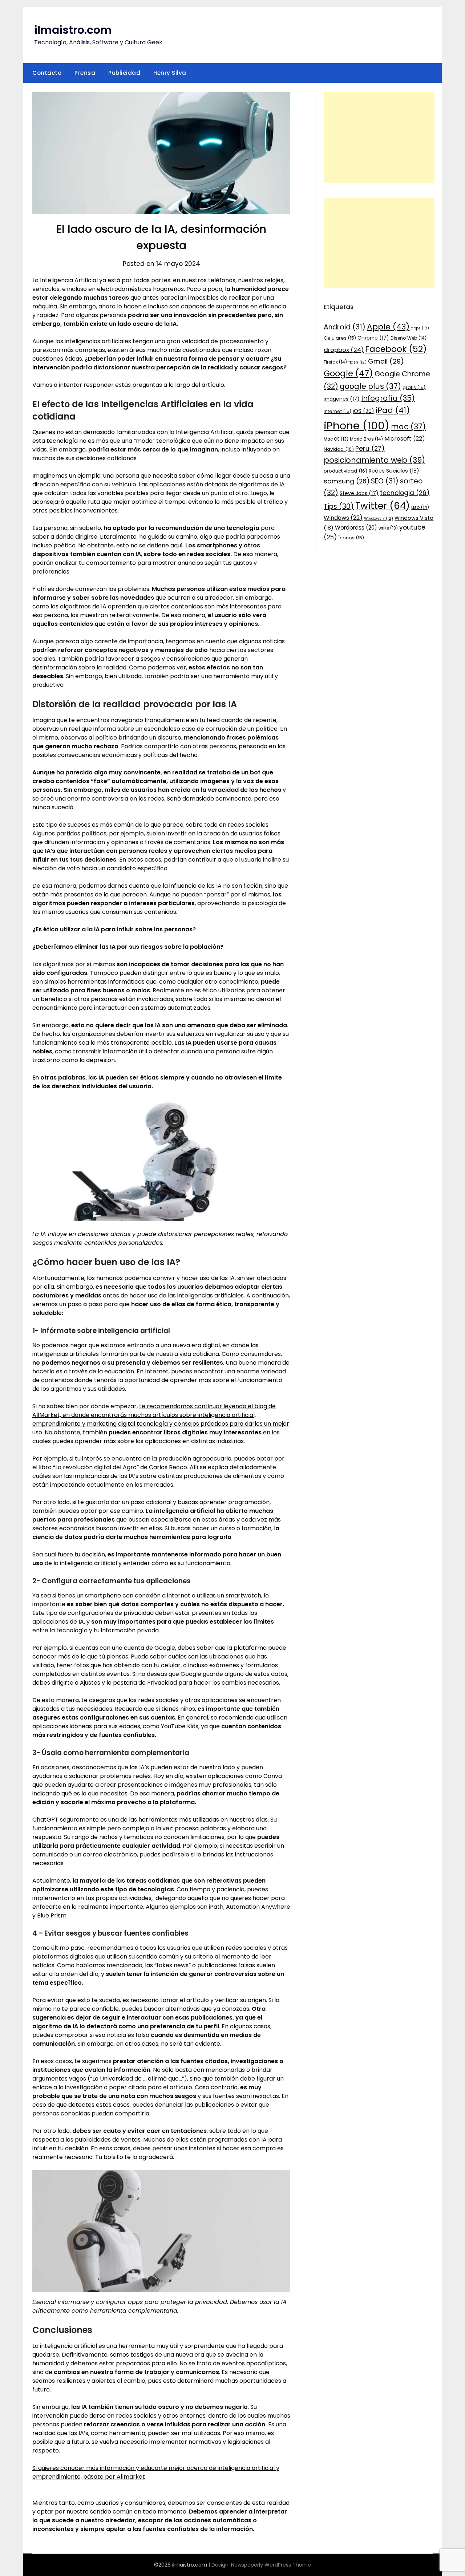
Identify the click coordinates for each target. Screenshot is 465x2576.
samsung (347, 481)
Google (348, 373)
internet (337, 411)
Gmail (386, 361)
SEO (385, 481)
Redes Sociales (394, 471)
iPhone (357, 426)
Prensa (85, 73)
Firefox (335, 362)
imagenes (342, 399)
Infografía (388, 398)
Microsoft (405, 439)
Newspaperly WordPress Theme (271, 2565)
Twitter (383, 506)
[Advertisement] (379, 138)
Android (345, 327)
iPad (393, 410)
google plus (370, 386)
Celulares (340, 338)
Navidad (339, 449)
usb (420, 507)
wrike (388, 528)
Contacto (47, 73)
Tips (339, 507)
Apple (388, 327)
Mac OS (336, 439)
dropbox (344, 350)
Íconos (351, 538)
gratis (414, 387)
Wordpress (356, 528)
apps (420, 328)
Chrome (373, 338)
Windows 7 (379, 519)
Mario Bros (366, 439)
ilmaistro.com (73, 30)
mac (408, 427)
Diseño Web (409, 338)
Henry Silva (170, 73)
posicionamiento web (374, 460)
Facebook (396, 349)
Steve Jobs (359, 493)
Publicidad (124, 73)
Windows (343, 518)
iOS (363, 411)
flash (357, 362)
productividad (345, 471)
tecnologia (405, 493)
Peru (370, 448)
